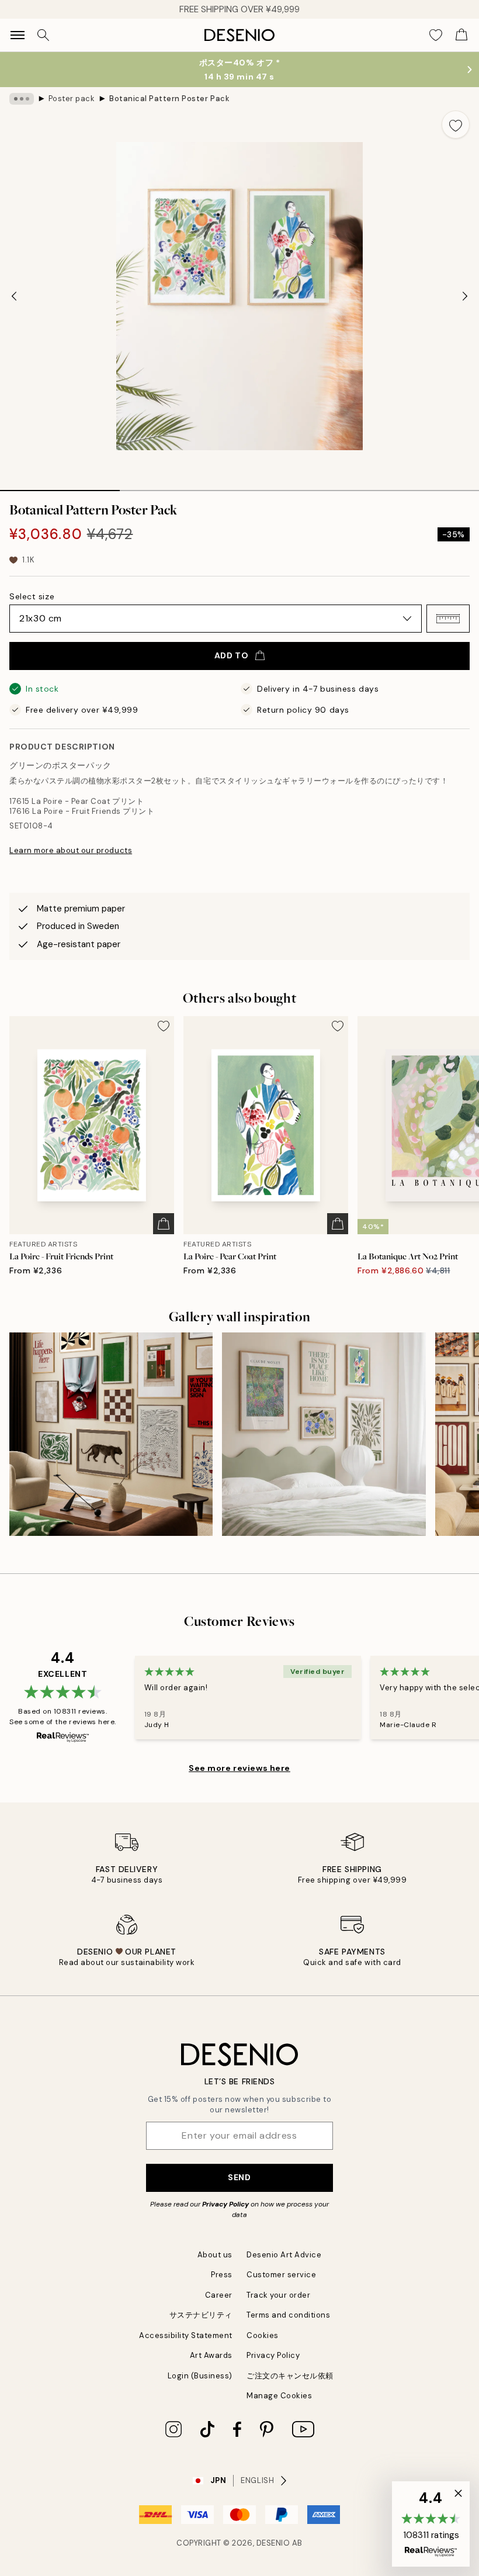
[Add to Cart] (164, 1224)
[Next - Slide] (465, 296)
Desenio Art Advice (284, 2255)
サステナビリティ (201, 2315)
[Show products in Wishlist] (436, 35)
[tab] (60, 486)
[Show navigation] (18, 35)
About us (215, 2255)
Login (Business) (200, 2376)
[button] (448, 619)
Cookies (263, 2335)
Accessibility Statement (186, 2335)
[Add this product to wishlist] (456, 125)
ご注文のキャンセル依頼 (290, 2376)
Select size (32, 596)
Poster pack (72, 99)
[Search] (43, 35)
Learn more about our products (71, 850)
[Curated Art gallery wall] (111, 1434)
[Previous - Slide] (14, 296)
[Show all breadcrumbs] (22, 99)
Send (239, 2177)
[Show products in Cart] (461, 35)
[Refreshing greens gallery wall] (324, 1434)
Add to (231, 655)
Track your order (278, 2295)
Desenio (273, 2543)
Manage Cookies (279, 2396)
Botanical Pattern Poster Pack (169, 99)
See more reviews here (239, 1768)
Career (219, 2295)
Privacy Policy (225, 2204)
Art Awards (211, 2355)
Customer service (281, 2275)
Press (222, 2275)
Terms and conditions (288, 2315)
